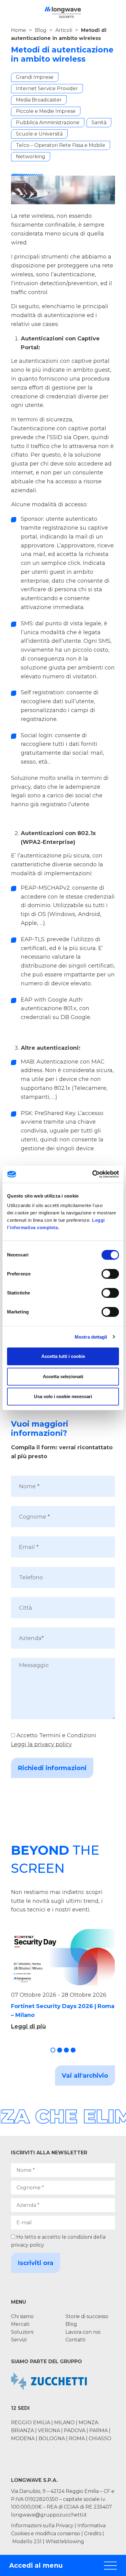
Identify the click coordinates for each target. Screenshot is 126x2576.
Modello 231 (28, 2541)
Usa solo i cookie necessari (63, 1396)
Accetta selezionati (63, 1376)
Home (19, 30)
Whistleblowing (65, 2541)
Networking (31, 157)
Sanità (99, 123)
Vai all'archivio (85, 2076)
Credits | (94, 2534)
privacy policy (28, 2245)
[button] (53, 2050)
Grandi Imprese (35, 77)
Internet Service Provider (47, 88)
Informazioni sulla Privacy (42, 2526)
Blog (41, 30)
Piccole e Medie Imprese (46, 111)
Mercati (20, 2324)
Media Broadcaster (39, 100)
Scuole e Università (39, 134)
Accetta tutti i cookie (63, 1356)
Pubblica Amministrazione (48, 123)
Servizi (19, 2340)
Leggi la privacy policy (41, 1744)
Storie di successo (87, 2316)
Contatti (75, 2340)
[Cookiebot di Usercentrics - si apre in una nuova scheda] (92, 1174)
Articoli (64, 30)
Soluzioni (22, 2332)
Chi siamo (22, 2316)
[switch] (110, 1274)
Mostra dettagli (91, 1337)
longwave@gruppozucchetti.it (49, 2515)
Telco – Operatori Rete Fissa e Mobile (61, 145)
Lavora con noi (83, 2332)
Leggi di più (28, 2026)
